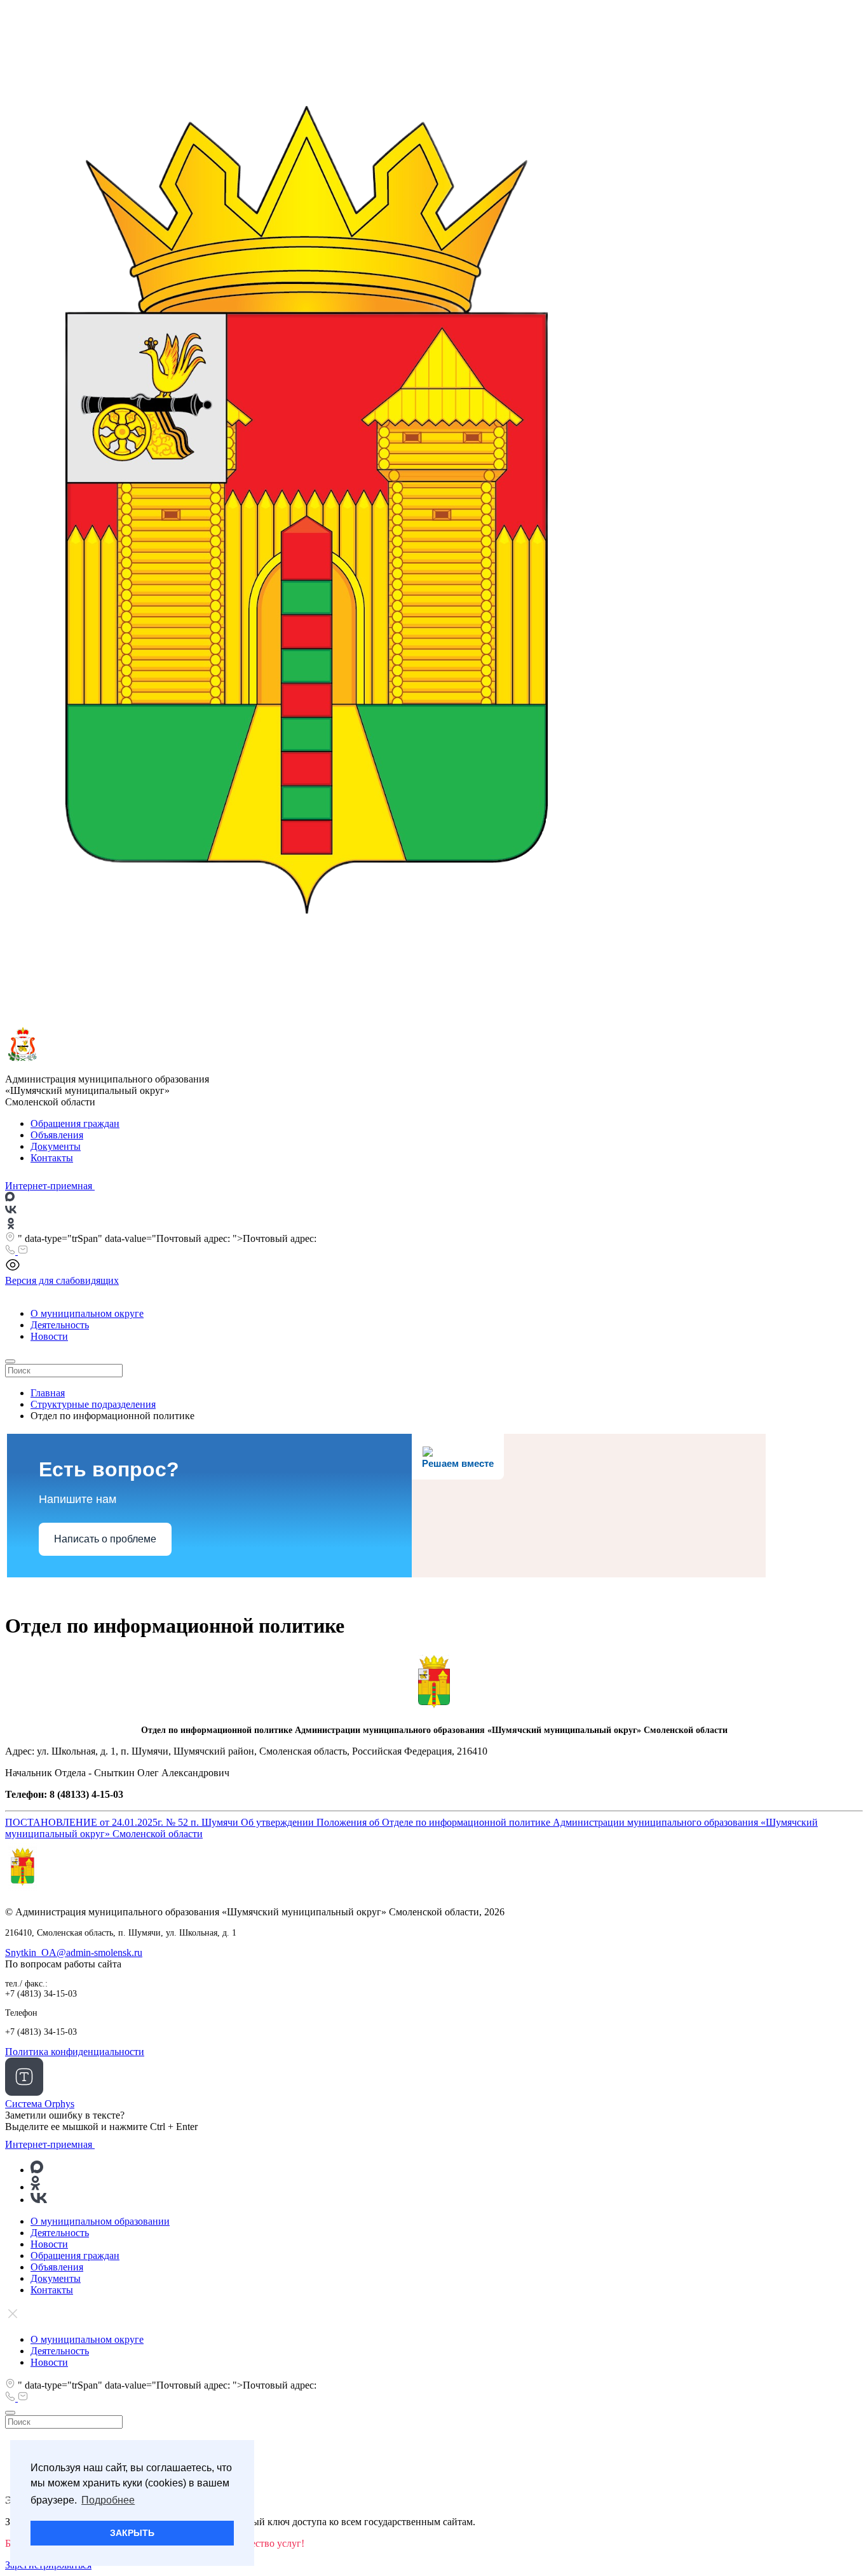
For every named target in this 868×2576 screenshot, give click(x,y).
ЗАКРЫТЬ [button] (132, 2533)
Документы (56, 1146)
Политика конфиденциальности (75, 2052)
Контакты (52, 1158)
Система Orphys (40, 2104)
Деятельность (60, 1325)
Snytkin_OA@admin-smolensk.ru (74, 1952)
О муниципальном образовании (100, 2221)
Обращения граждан (75, 1123)
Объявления (57, 1135)
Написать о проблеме (105, 1539)
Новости (49, 1336)
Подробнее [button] (108, 2500)
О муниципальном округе (87, 1313)
